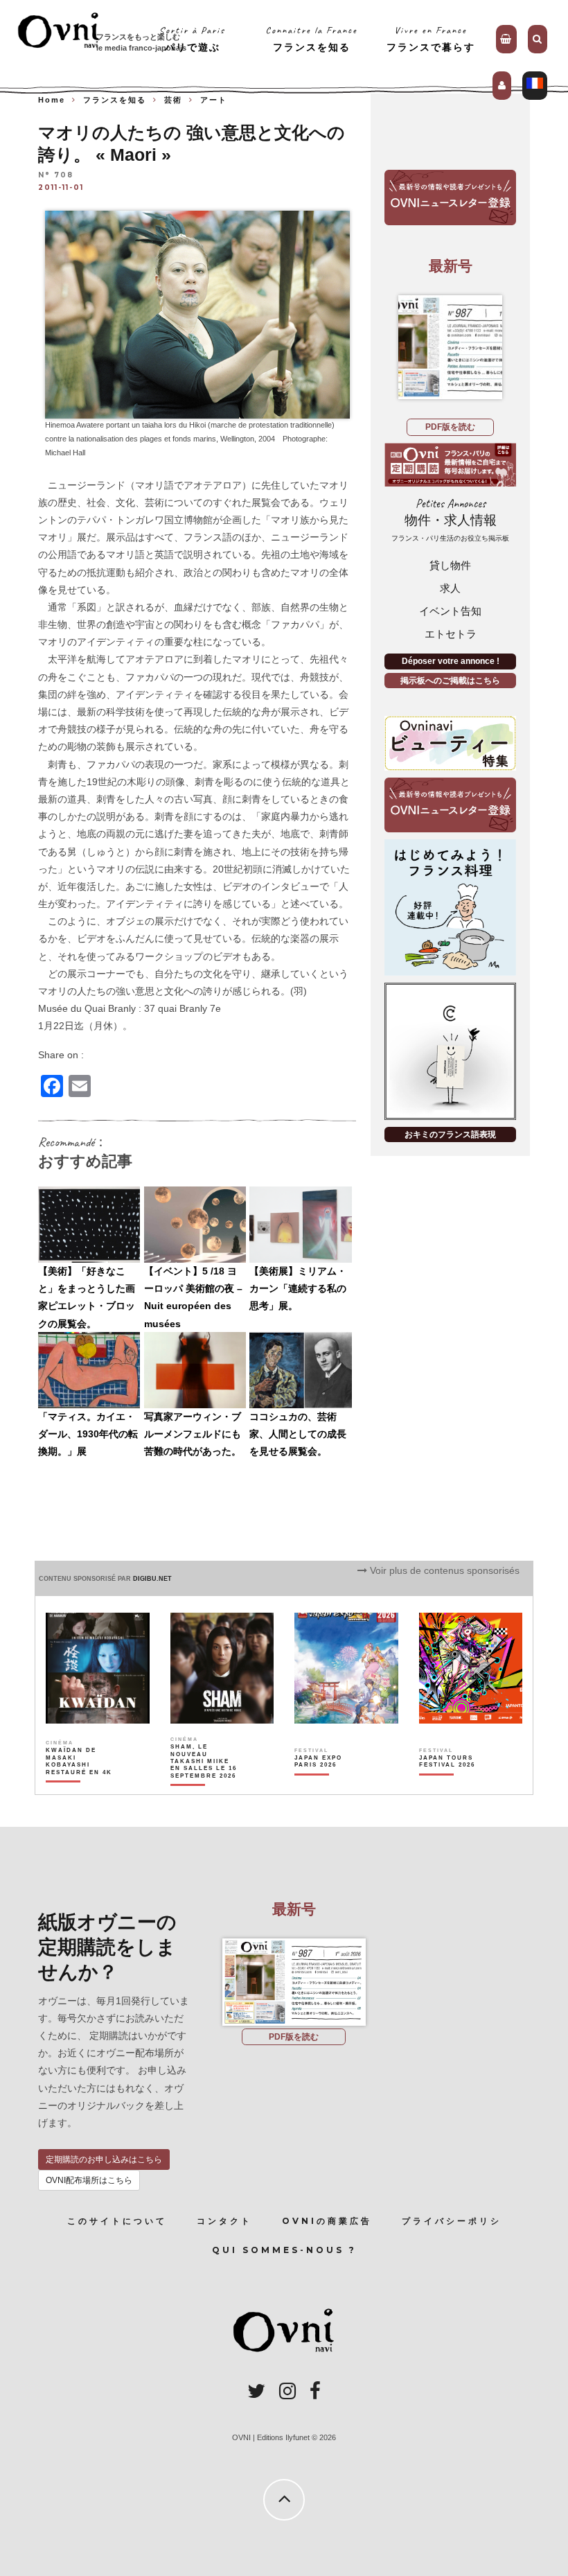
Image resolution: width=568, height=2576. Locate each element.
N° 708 (56, 175)
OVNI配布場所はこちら (89, 2180)
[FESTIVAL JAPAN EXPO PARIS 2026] (328, 1785)
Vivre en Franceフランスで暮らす (431, 38)
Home (52, 100)
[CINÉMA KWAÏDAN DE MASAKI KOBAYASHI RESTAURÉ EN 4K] (80, 1785)
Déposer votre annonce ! (451, 661)
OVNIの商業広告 (327, 2221)
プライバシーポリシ (452, 2221)
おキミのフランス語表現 (450, 1134)
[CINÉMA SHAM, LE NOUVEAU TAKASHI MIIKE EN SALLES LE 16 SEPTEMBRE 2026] (204, 1785)
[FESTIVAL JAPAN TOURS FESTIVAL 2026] (453, 1785)
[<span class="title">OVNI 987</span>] (450, 347)
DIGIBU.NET (152, 1579)
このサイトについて (117, 2221)
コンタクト (224, 2221)
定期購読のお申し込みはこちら (104, 2159)
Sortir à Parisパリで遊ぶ (192, 38)
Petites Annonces (450, 519)
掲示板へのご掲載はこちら (450, 681)
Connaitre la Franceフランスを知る (311, 38)
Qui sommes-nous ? (284, 2250)
